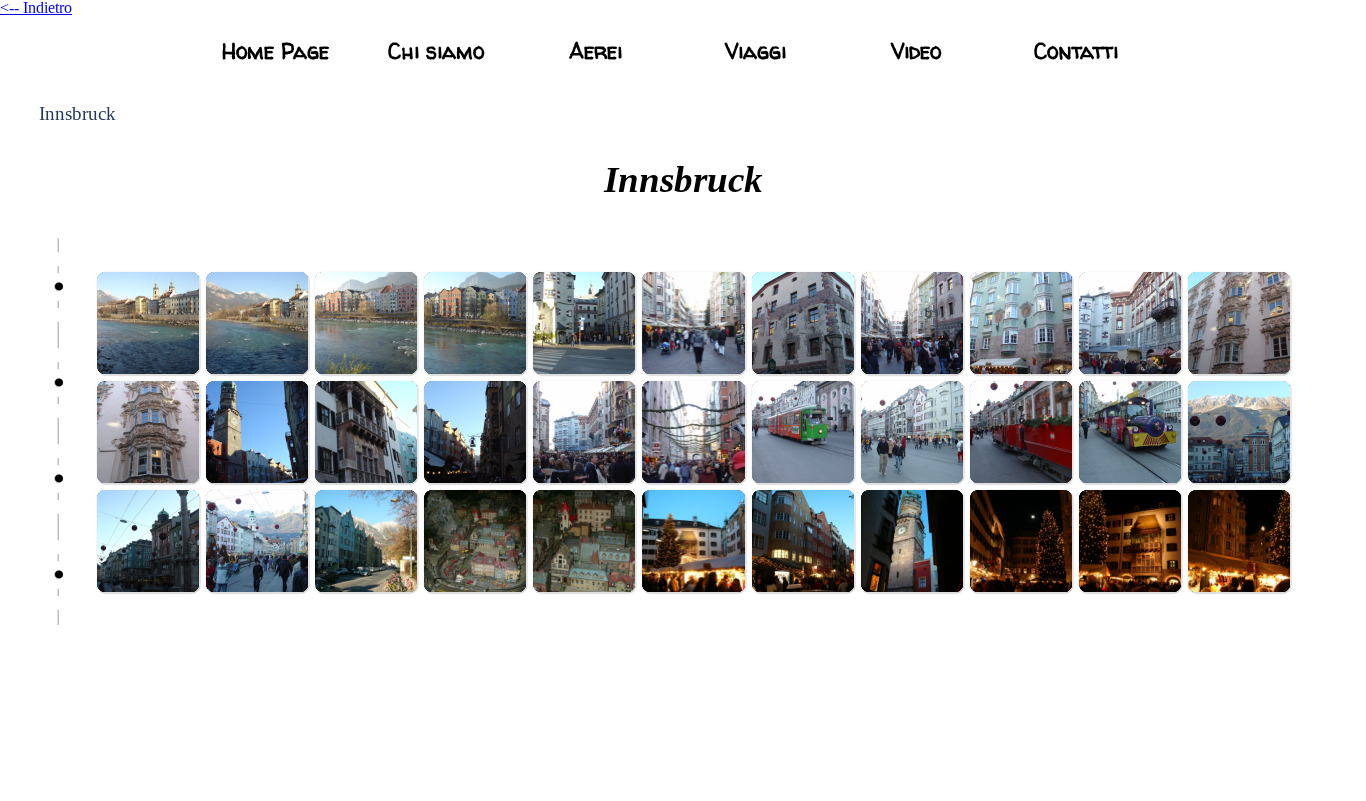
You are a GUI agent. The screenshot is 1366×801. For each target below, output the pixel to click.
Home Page (275, 51)
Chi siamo (436, 51)
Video (916, 51)
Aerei (595, 51)
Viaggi (755, 51)
